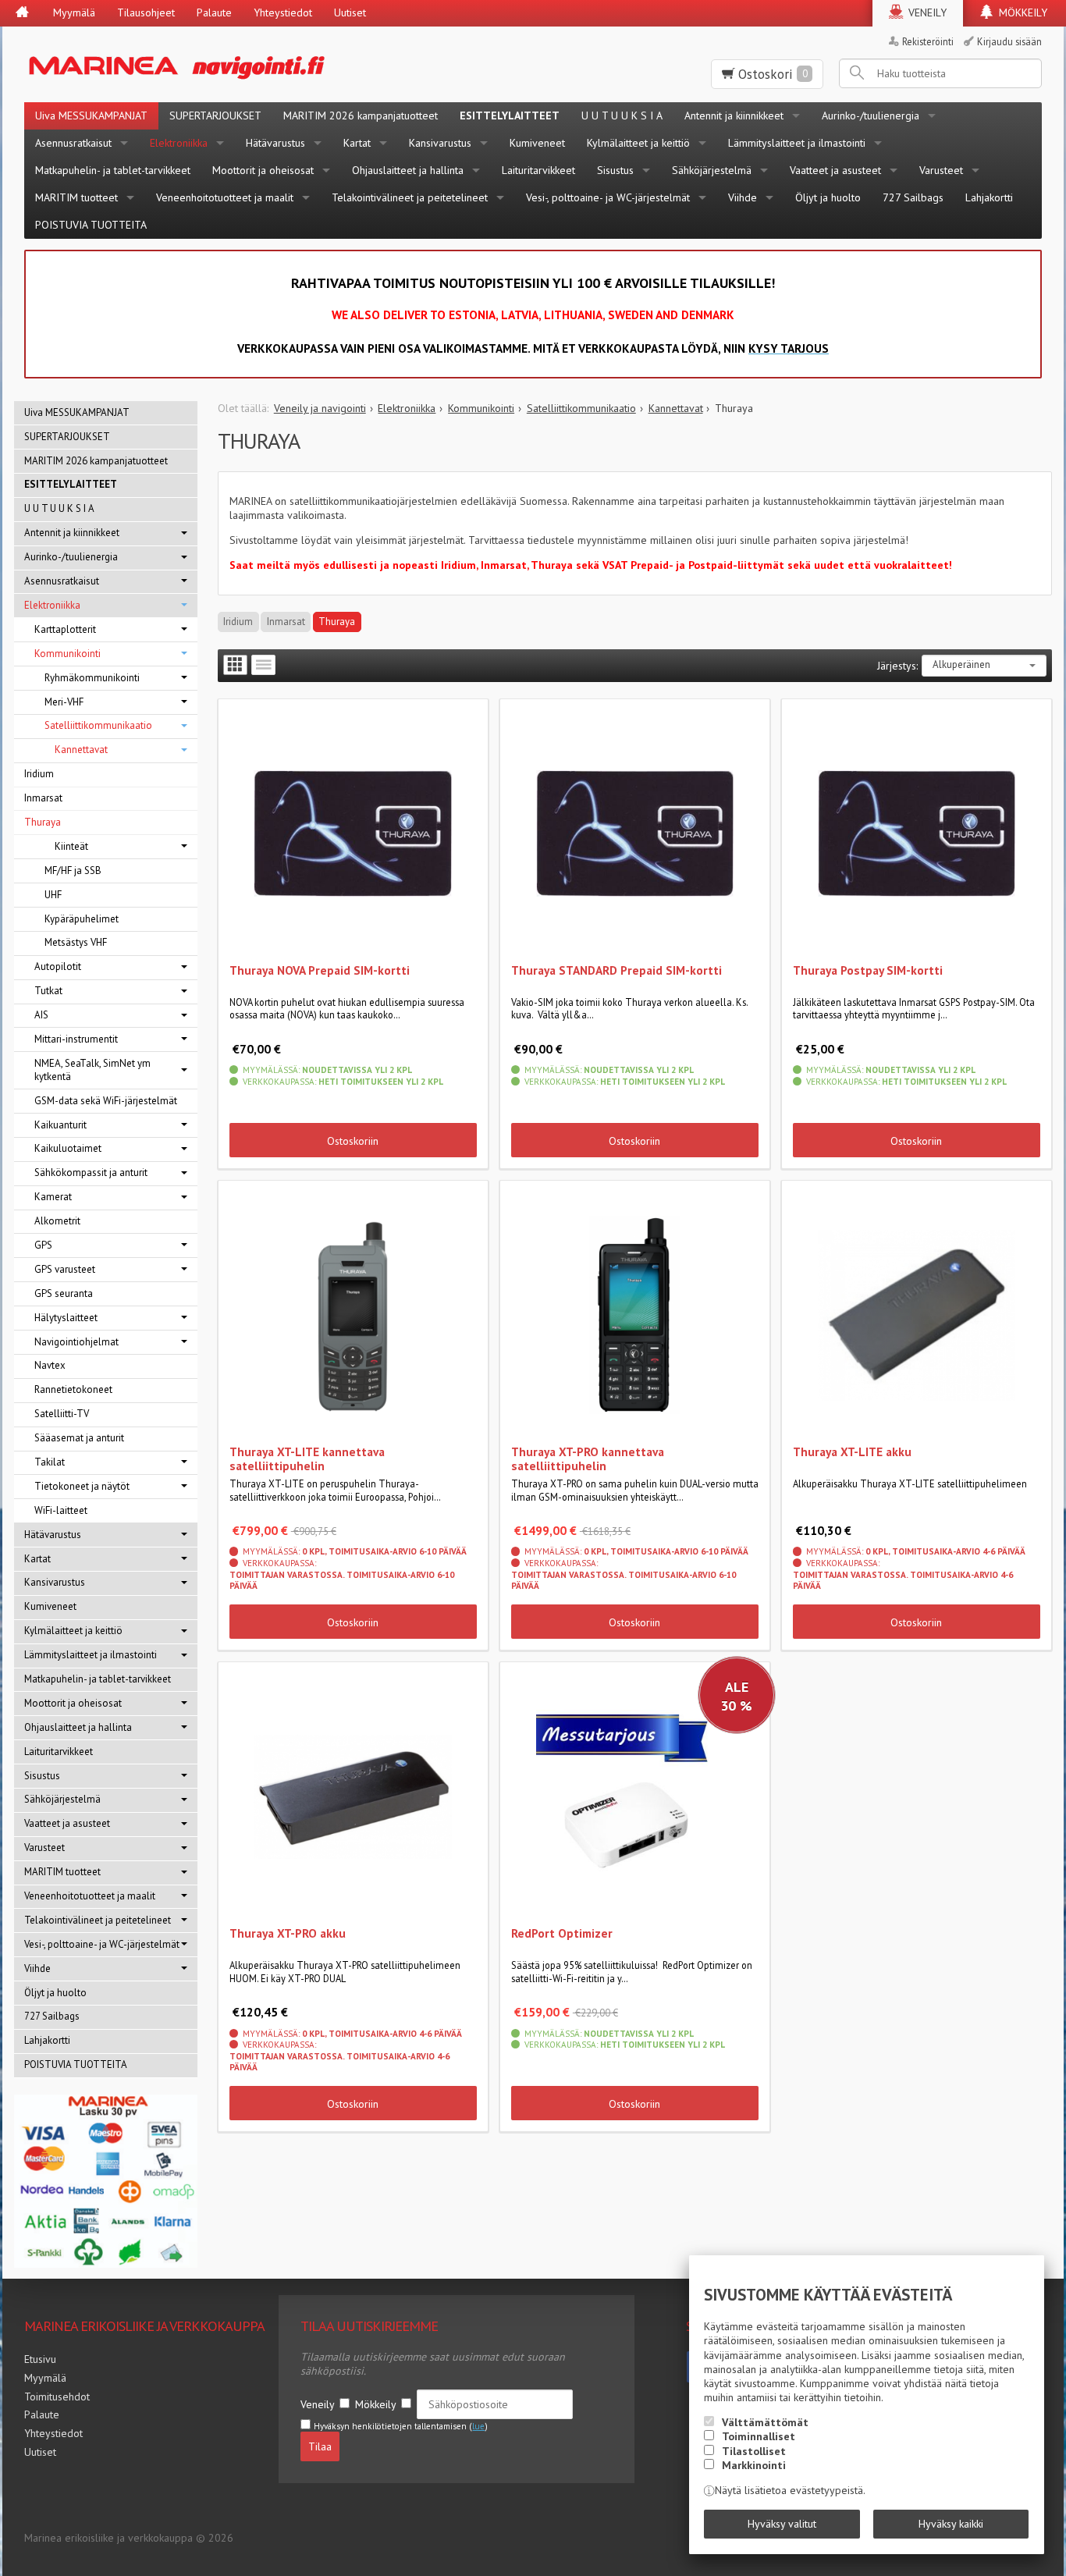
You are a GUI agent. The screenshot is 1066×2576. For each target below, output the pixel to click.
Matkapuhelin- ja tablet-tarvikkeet (113, 170)
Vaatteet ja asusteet (835, 170)
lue (478, 2426)
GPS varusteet (65, 1269)
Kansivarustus (440, 143)
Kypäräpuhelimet (82, 919)
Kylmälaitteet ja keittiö (638, 143)
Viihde (743, 197)
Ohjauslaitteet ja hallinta (408, 170)
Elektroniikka (179, 143)
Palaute (214, 12)
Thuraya (337, 622)
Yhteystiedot (283, 12)
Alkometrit (57, 1221)
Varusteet (941, 170)
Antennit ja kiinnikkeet (734, 115)
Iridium (238, 622)
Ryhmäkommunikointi (92, 678)
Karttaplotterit (65, 629)
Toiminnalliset (759, 2436)
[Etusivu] (22, 13)
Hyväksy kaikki (951, 2524)
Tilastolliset (754, 2451)
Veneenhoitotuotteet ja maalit (225, 197)
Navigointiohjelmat (76, 1342)
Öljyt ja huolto (828, 197)
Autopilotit (58, 966)
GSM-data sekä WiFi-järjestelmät (106, 1101)
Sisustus (615, 170)
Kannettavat (81, 750)
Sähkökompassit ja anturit (91, 1173)
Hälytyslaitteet (66, 1318)
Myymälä (74, 12)
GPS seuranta (64, 1293)
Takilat (50, 1462)
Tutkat (48, 991)
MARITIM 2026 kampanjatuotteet (361, 115)
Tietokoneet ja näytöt (82, 1486)
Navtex (50, 1365)
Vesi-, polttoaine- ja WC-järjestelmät (608, 197)
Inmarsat (286, 622)
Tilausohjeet (146, 12)
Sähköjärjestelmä (712, 170)
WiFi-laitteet (61, 1510)
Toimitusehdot (57, 2397)
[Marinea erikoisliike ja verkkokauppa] (253, 64)
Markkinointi (754, 2465)
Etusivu (40, 2359)
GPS (43, 1245)
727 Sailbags (913, 197)
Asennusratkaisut (73, 143)
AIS (41, 1015)
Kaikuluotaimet (68, 1148)
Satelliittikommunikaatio (98, 725)
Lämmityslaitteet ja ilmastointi (797, 143)
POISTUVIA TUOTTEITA (91, 225)
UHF (53, 895)
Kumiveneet (537, 143)
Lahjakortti (989, 197)
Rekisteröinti (928, 41)
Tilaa (320, 2446)
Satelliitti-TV (62, 1414)
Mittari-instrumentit (76, 1039)
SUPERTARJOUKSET (215, 115)
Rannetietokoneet (73, 1389)
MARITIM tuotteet (76, 197)
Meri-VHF (64, 702)
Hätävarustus (275, 143)
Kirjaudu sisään (1009, 41)
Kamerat (53, 1197)
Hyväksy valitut (782, 2524)
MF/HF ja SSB (73, 871)
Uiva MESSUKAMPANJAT (91, 115)
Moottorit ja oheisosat (263, 170)
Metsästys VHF (76, 942)
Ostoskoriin (353, 1141)
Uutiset (350, 12)
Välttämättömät (765, 2422)
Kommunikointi (68, 654)
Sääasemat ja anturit (79, 1438)
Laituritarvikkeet (538, 170)
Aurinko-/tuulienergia (871, 115)
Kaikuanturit (60, 1125)
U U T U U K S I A (622, 115)
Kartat (357, 143)
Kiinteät (71, 846)
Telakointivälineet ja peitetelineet (410, 197)
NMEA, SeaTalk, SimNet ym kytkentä (92, 1070)
